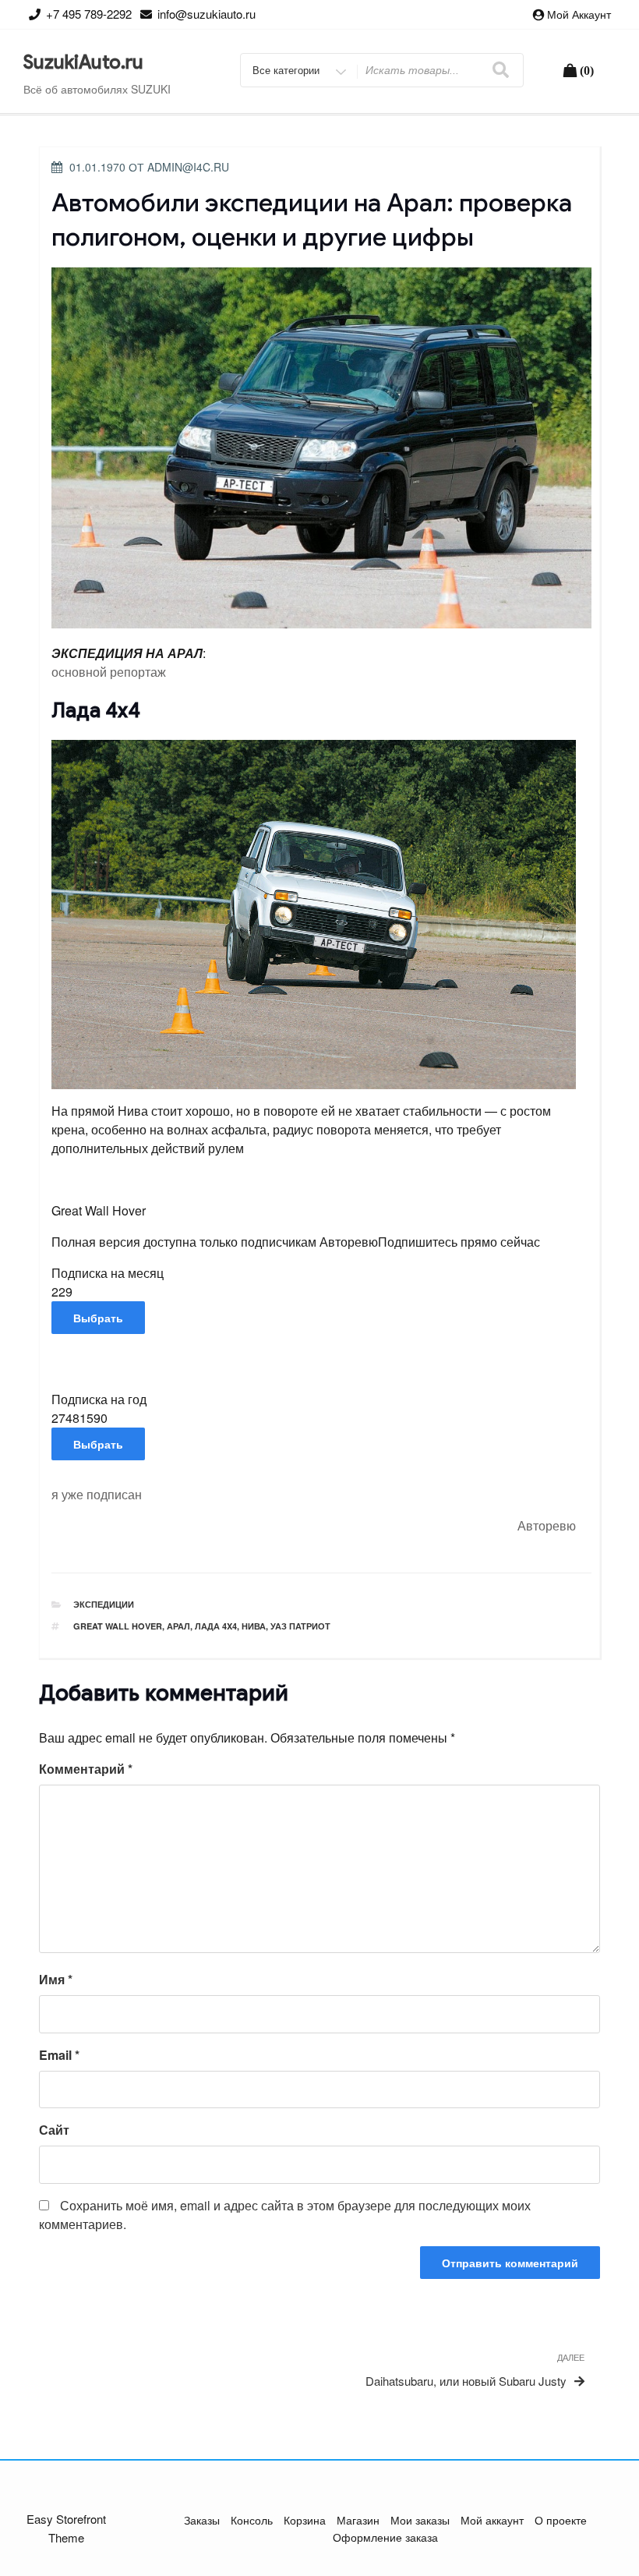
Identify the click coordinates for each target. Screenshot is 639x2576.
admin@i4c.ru (188, 167)
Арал (178, 1626)
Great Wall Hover (118, 1626)
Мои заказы (420, 2520)
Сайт (54, 2130)
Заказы (202, 2520)
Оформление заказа (385, 2537)
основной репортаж (109, 672)
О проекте (561, 2520)
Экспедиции (104, 1604)
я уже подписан (97, 1494)
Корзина (305, 2520)
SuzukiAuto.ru (83, 62)
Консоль (252, 2520)
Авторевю (547, 1525)
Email (59, 2055)
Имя (56, 1979)
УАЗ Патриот (300, 1626)
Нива (254, 1626)
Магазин (358, 2520)
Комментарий (86, 1769)
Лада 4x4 (216, 1626)
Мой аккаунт (579, 14)
